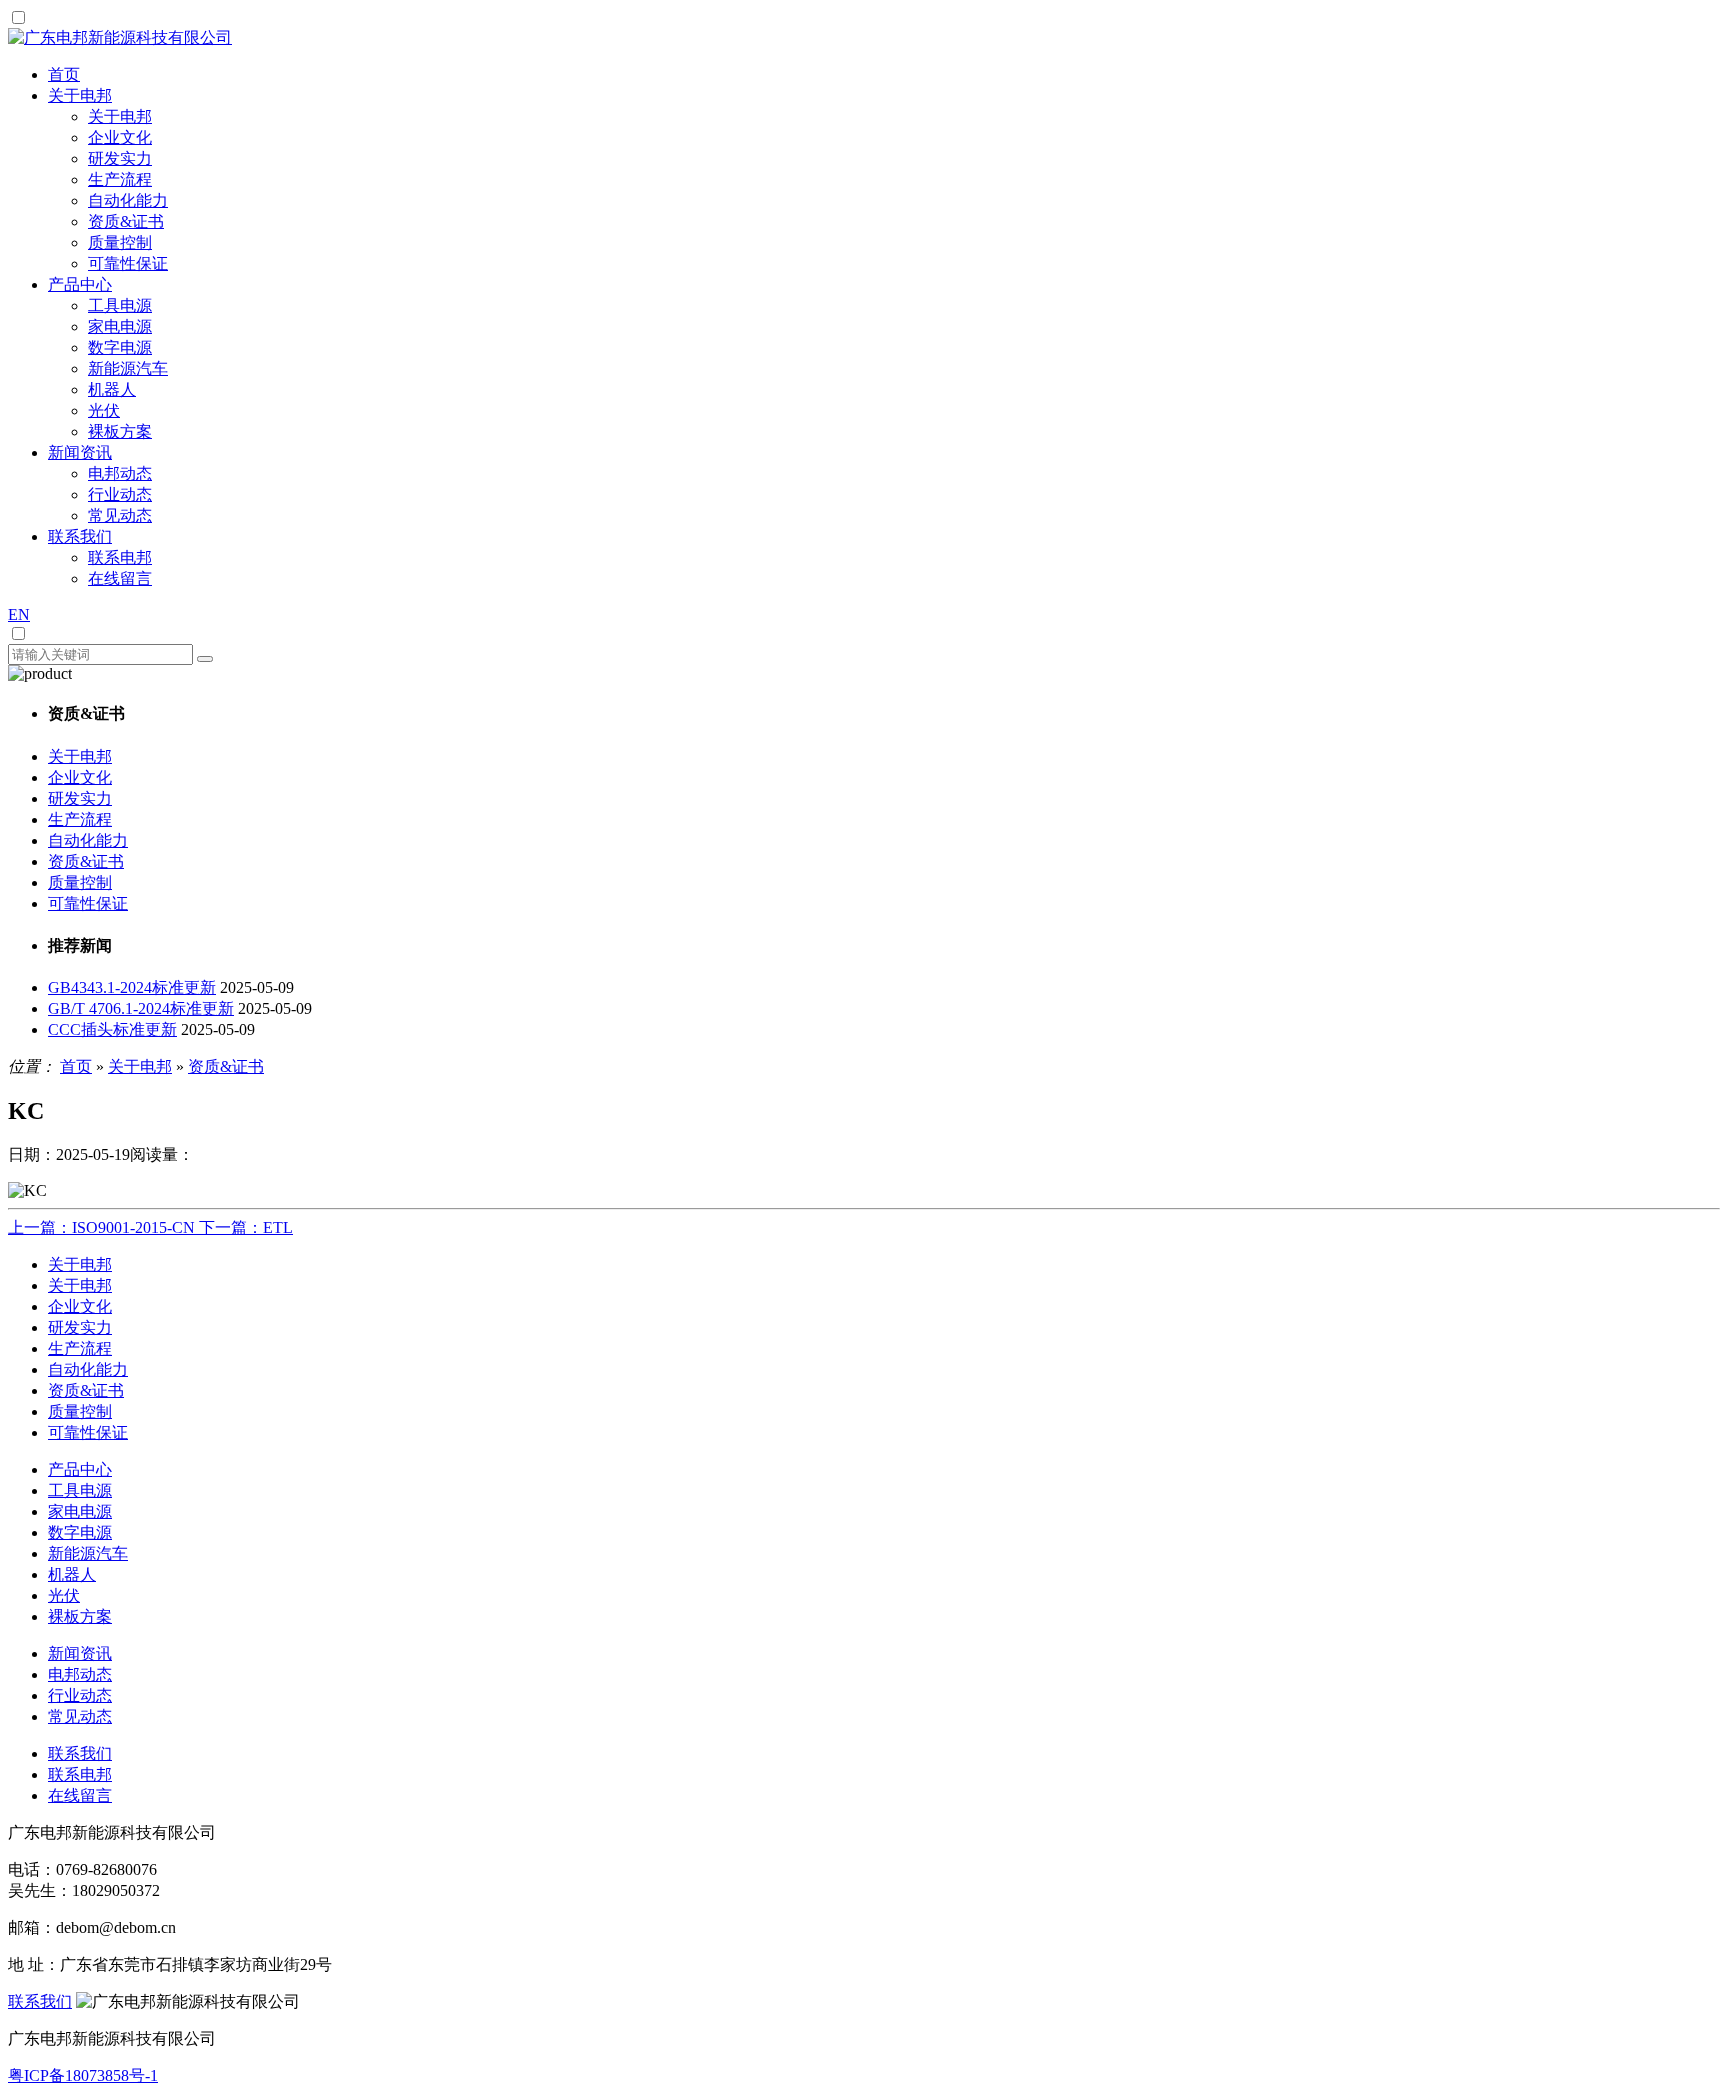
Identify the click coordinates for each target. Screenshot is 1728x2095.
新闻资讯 (80, 1653)
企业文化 (120, 137)
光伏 (104, 410)
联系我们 (80, 1753)
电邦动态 (120, 473)
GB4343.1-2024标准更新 (132, 987)
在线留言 (120, 578)
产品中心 (80, 1469)
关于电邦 (120, 116)
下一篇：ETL (246, 1227)
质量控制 (120, 242)
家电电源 (120, 326)
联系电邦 (120, 557)
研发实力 (120, 158)
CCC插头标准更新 (112, 1029)
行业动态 (120, 494)
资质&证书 (126, 221)
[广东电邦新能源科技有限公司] (120, 37)
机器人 (112, 389)
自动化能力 (128, 200)
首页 (76, 1066)
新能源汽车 (128, 368)
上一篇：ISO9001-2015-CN (103, 1227)
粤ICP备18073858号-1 (83, 2075)
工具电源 (120, 305)
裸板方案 (120, 431)
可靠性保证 (128, 263)
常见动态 (120, 515)
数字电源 (120, 347)
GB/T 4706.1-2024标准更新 (141, 1008)
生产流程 (120, 179)
